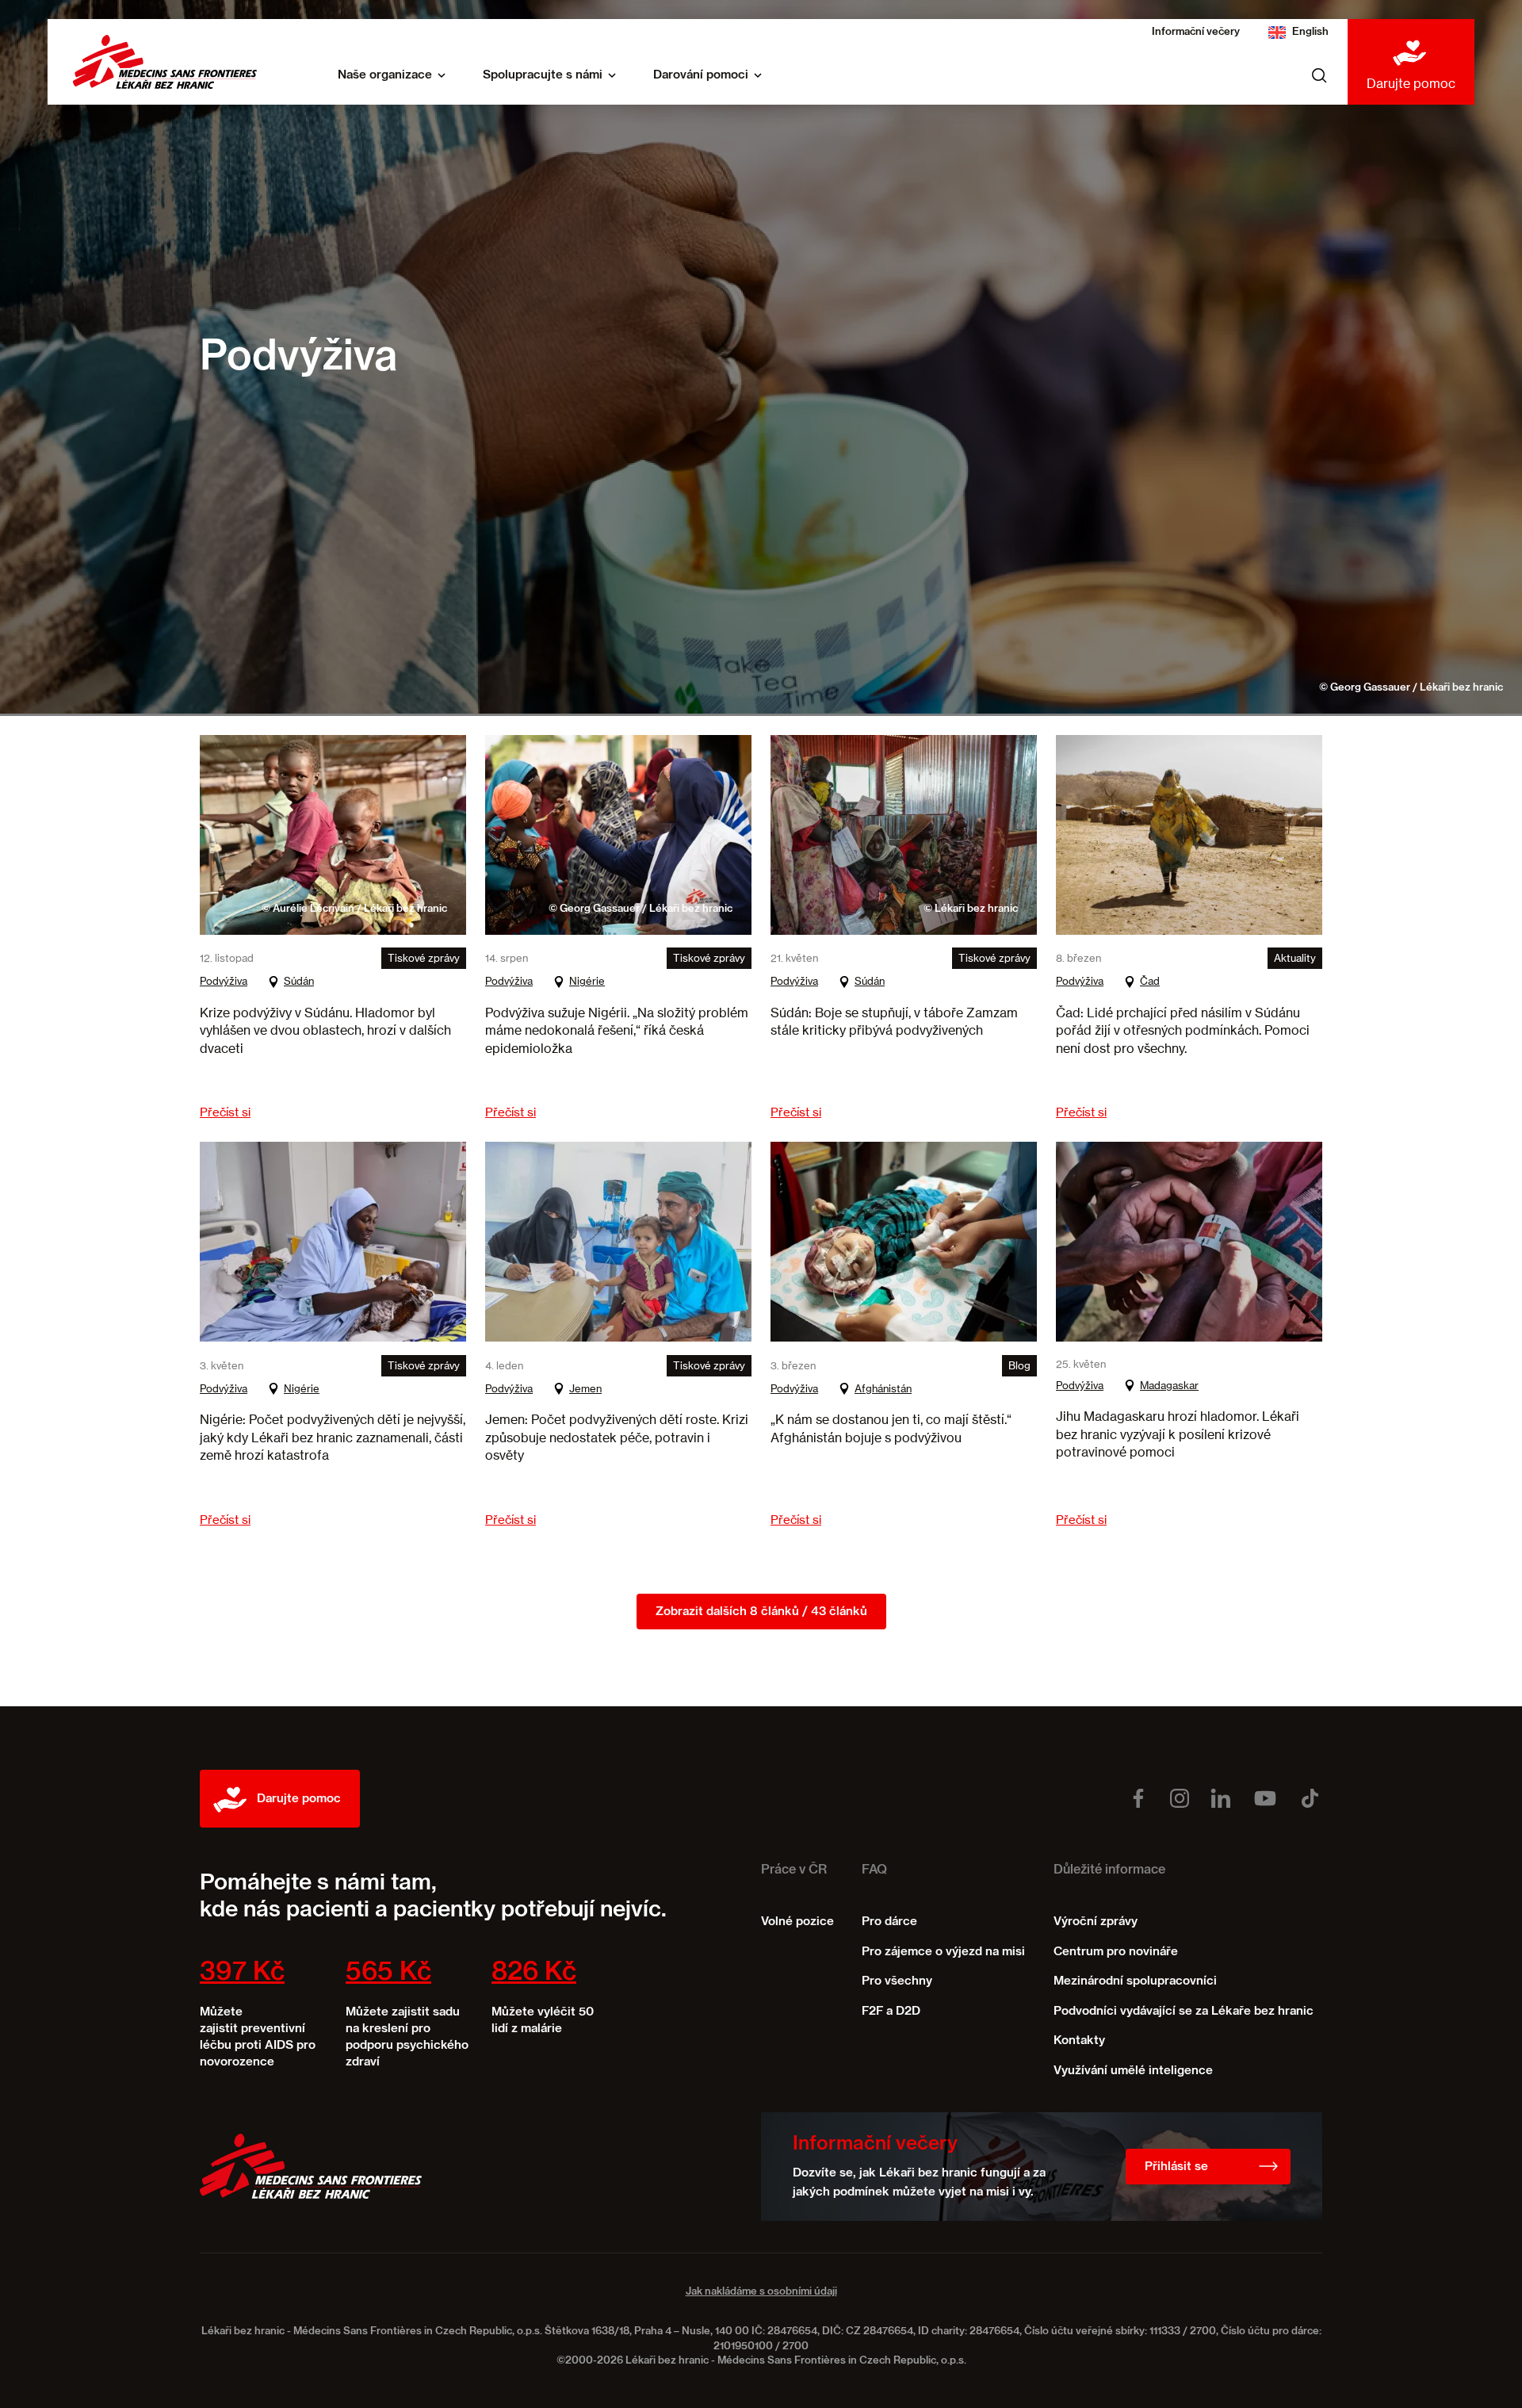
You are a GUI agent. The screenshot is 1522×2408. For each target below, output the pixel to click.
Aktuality (1295, 958)
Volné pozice (797, 1922)
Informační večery (1196, 32)
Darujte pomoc (1411, 83)
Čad (1150, 981)
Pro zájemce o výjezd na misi (943, 1952)
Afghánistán (883, 1388)
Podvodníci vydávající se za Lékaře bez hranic (1184, 2011)
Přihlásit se (1176, 2167)
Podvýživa (224, 981)
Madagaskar (1169, 1385)
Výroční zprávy (1096, 1922)
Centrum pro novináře (1116, 1952)
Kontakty (1079, 2040)
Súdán (299, 981)
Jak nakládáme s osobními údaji (761, 2292)
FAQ (874, 1870)
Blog (1019, 1365)
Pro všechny (897, 1981)
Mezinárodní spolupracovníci (1135, 1981)
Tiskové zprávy (424, 958)
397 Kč (242, 1973)
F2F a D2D (891, 2011)
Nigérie (587, 981)
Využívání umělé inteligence (1133, 2071)
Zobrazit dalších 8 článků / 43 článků (761, 1612)
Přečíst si (225, 1112)
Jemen (585, 1388)
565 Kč (388, 1973)
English (1310, 32)
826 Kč (534, 1973)
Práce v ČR (794, 1870)
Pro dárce (889, 1922)
